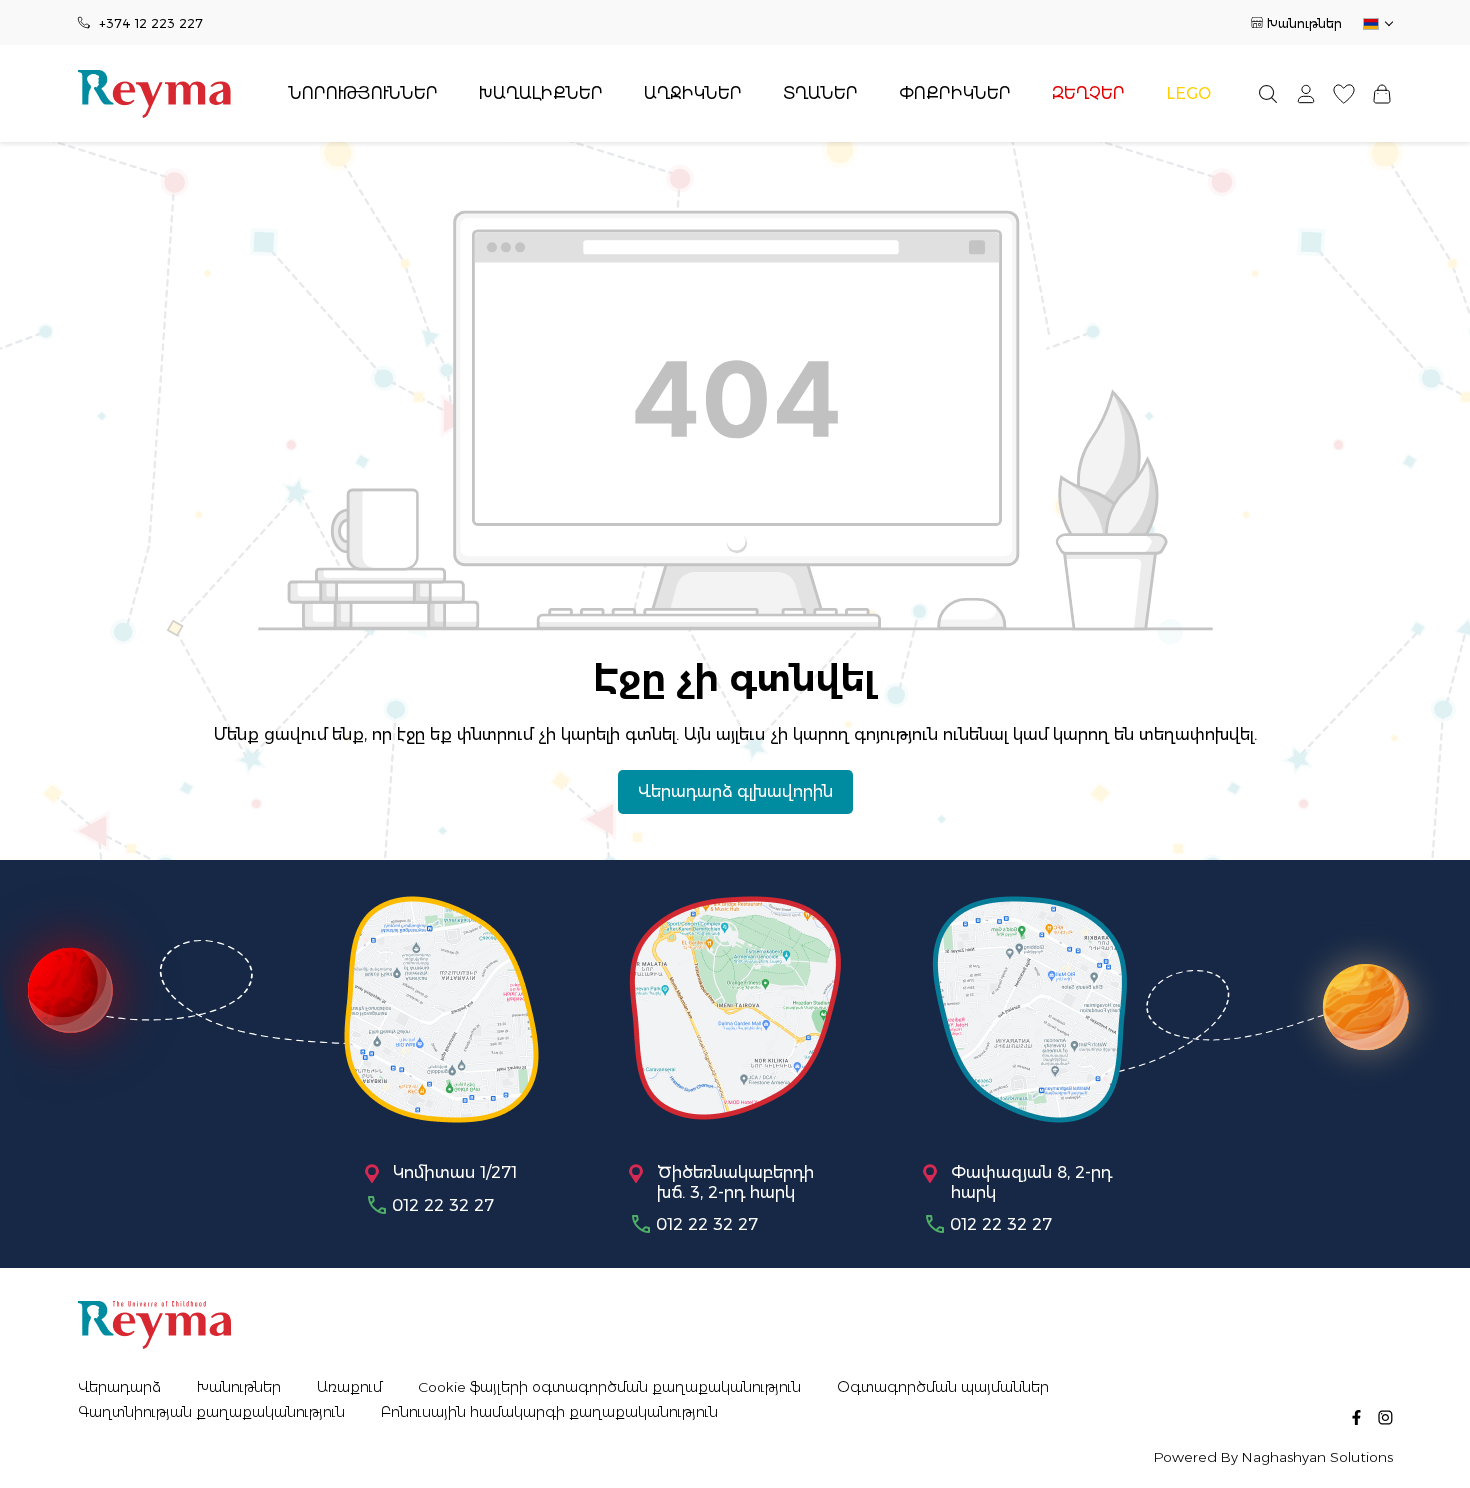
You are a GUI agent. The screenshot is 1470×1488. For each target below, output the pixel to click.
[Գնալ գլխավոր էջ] (154, 94)
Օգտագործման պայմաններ (943, 1387)
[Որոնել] (1268, 93)
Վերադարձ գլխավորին (735, 791)
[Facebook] (1356, 1416)
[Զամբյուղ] (1382, 93)
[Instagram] (1385, 1416)
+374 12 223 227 (151, 23)
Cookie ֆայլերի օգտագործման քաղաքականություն (609, 1387)
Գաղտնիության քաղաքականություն (211, 1412)
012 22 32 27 (443, 1205)
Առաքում (349, 1387)
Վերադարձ (119, 1387)
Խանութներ (1304, 23)
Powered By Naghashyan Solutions (1273, 1457)
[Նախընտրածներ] (1344, 93)
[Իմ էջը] (1306, 93)
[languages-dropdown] (1376, 24)
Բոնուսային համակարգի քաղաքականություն (549, 1412)
